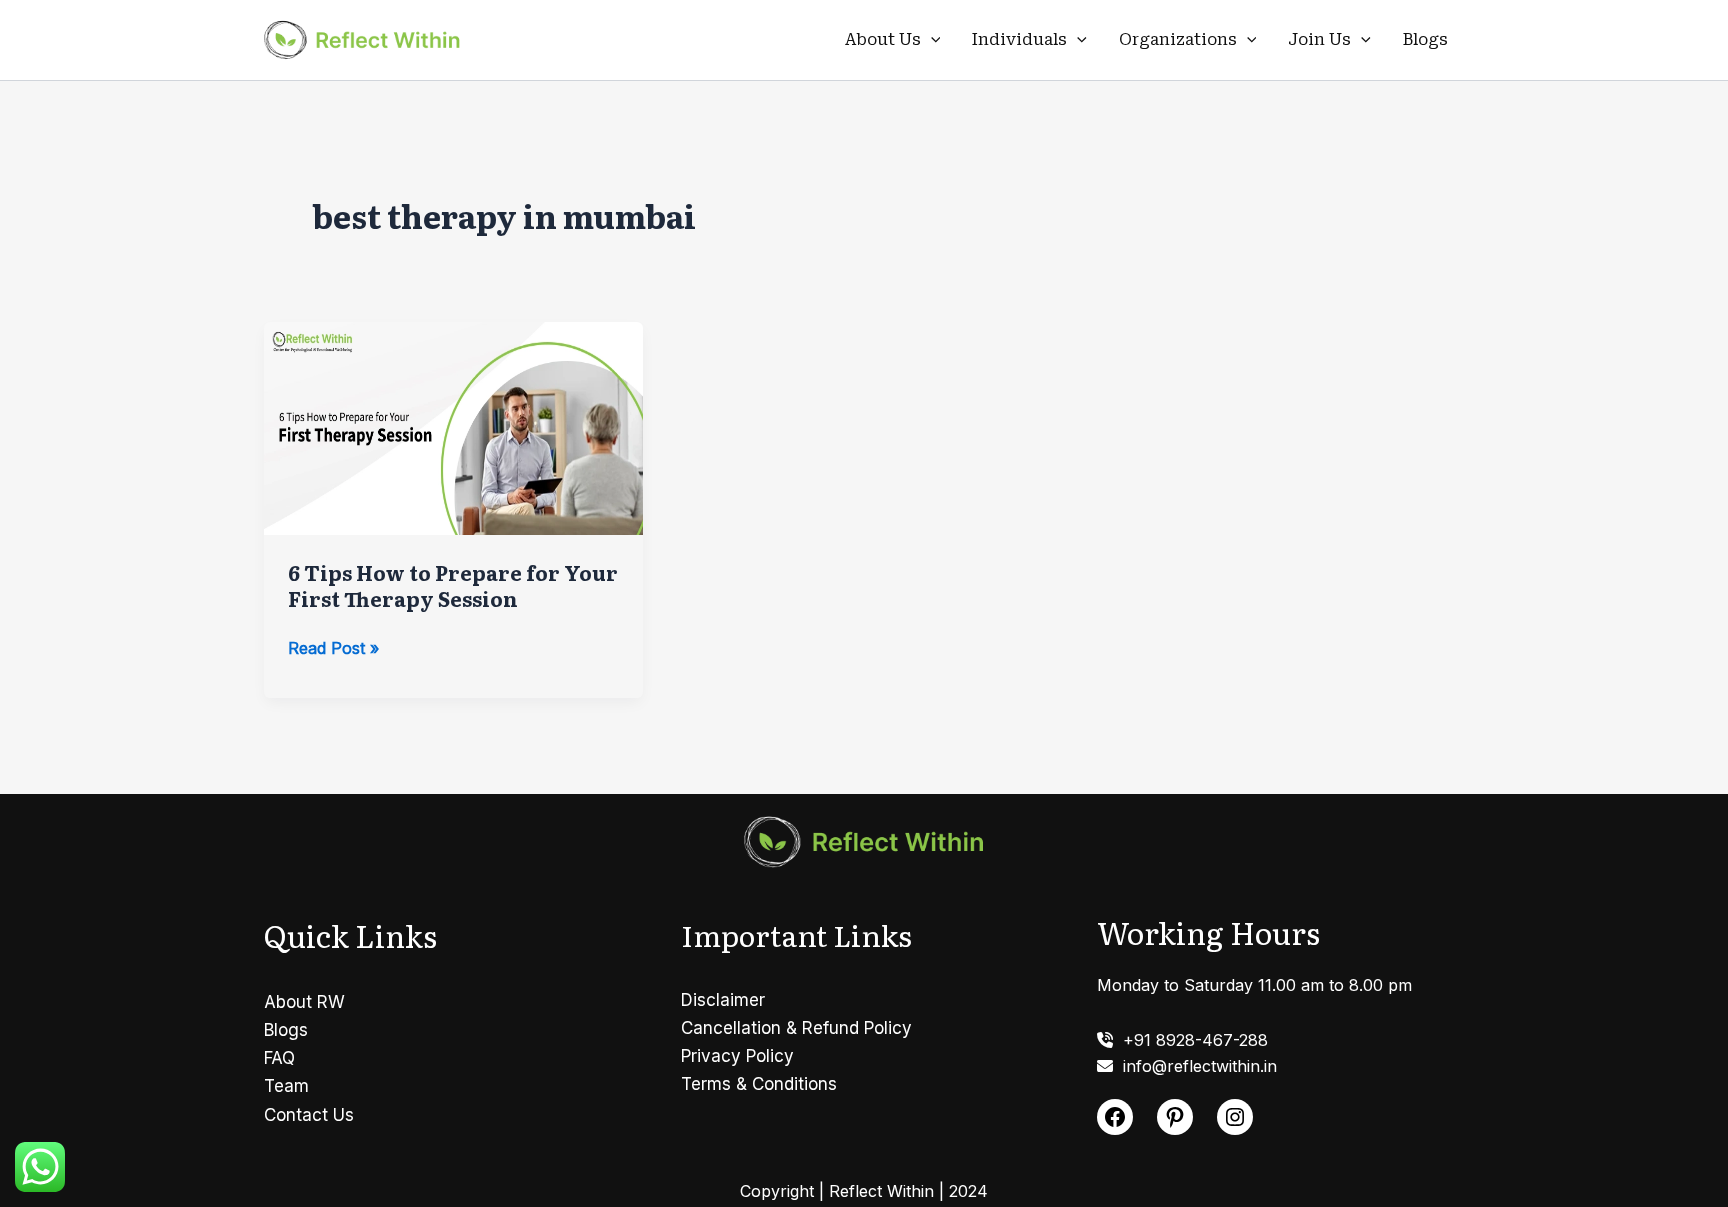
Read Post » (333, 649)
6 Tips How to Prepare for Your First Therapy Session (453, 585)
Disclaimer (723, 1000)
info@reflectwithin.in (1195, 1066)
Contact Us (309, 1115)
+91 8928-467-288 (1190, 1040)
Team (286, 1086)
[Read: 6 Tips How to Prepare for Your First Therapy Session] (453, 427)
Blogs (1425, 39)
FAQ (279, 1058)
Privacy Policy (737, 1056)
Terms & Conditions (759, 1084)
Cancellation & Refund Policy (796, 1028)
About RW (304, 1002)
